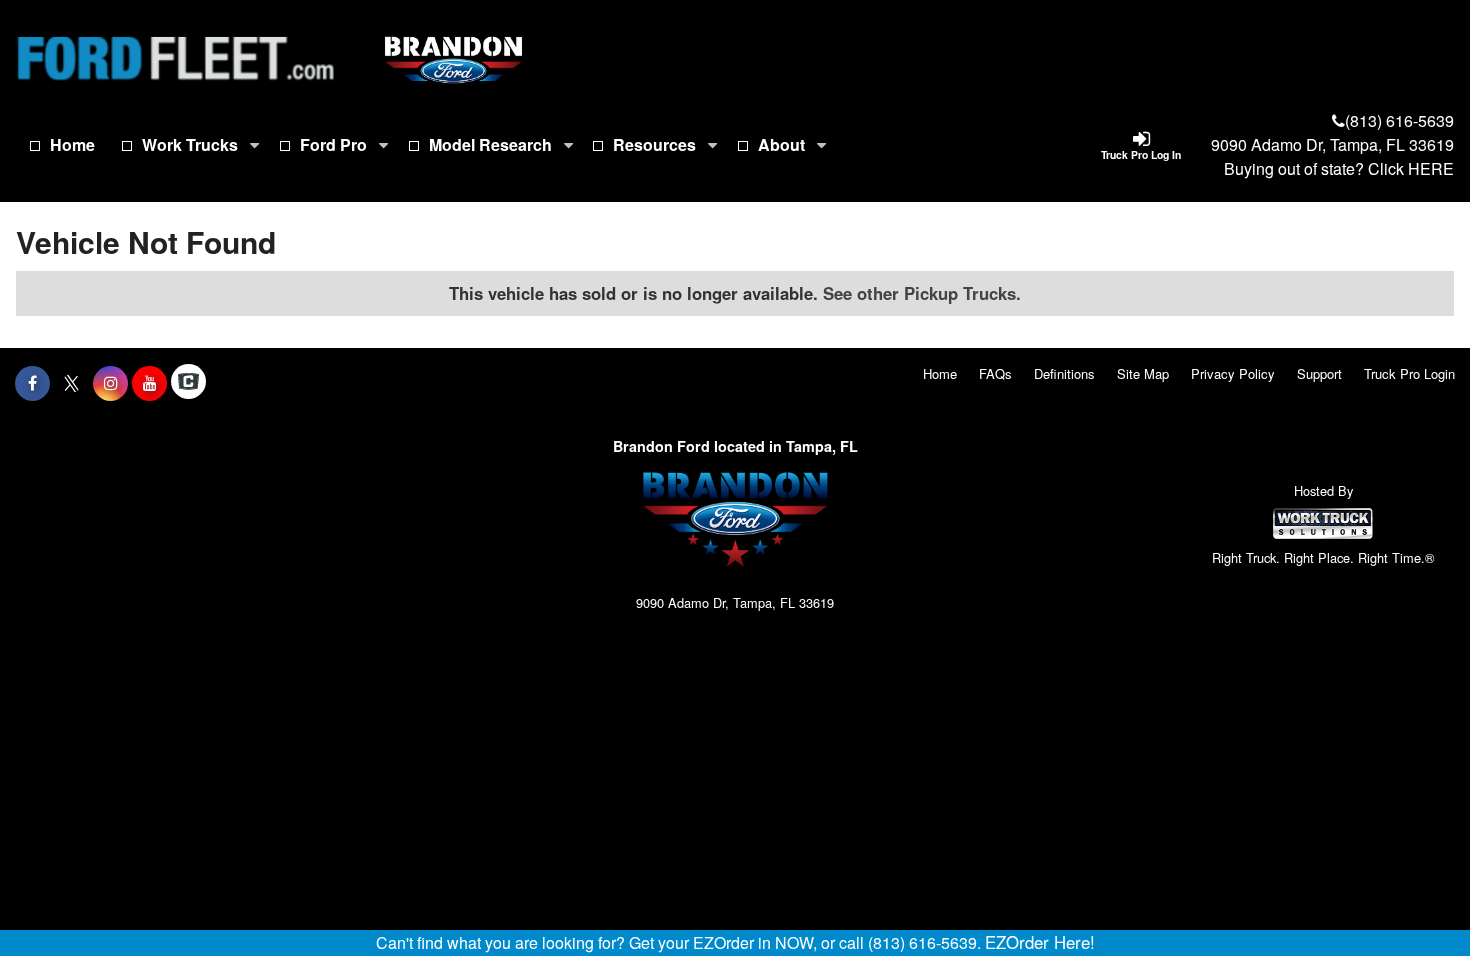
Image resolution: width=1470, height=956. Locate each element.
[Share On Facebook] (32, 383)
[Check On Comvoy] (188, 383)
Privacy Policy (1233, 373)
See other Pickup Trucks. (922, 293)
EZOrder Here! (1040, 942)
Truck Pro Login (1409, 373)
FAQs (995, 373)
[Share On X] (71, 383)
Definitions (1064, 373)
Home (72, 144)
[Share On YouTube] (149, 383)
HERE (1431, 168)
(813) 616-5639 (1399, 120)
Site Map (1143, 373)
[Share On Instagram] (110, 383)
